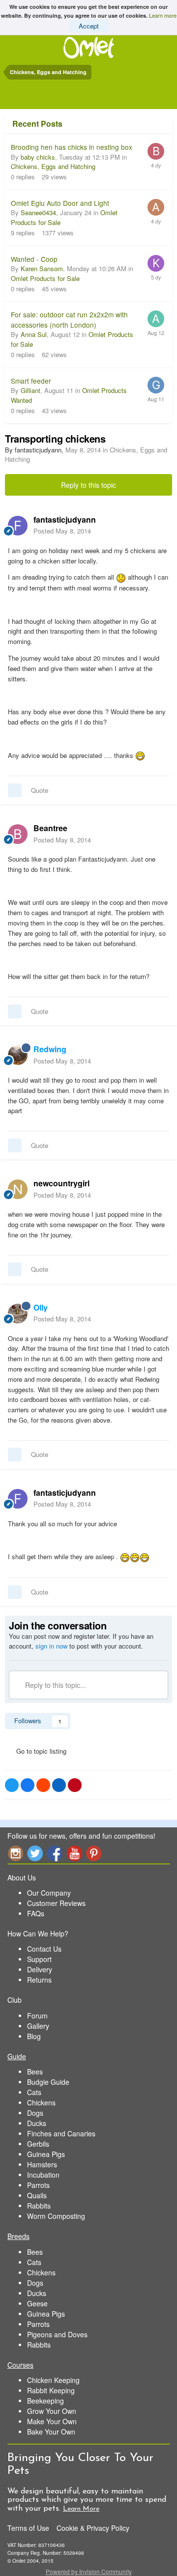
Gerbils (38, 2144)
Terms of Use (28, 2528)
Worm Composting (56, 2216)
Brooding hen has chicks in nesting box (72, 147)
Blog (34, 2036)
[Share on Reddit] (43, 1785)
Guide (17, 2056)
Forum (37, 2016)
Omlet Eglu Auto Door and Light (60, 203)
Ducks (37, 2123)
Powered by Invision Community (89, 2571)
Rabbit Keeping (51, 2390)
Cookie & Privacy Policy (93, 2528)
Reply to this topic (88, 485)
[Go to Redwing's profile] (18, 1055)
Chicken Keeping (53, 2380)
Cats (34, 2092)
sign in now (51, 1646)
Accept (89, 26)
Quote (40, 790)
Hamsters (42, 2164)
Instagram (15, 1853)
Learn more (163, 15)
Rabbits (39, 2206)
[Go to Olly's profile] (18, 1314)
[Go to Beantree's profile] (18, 834)
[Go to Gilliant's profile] (156, 385)
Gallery (38, 2026)
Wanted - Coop (34, 259)
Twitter (35, 1853)
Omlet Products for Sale (45, 278)
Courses (20, 2365)
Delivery (40, 1969)
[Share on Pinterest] (75, 1785)
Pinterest (94, 1853)
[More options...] (159, 525)
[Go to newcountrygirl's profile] (18, 1189)
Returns (39, 1980)
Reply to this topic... (55, 1685)
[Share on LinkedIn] (59, 1785)
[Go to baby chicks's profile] (156, 151)
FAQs (36, 1913)
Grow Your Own (52, 2411)
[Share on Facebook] (28, 1785)
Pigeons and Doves (57, 2334)
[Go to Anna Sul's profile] (156, 319)
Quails (37, 2195)
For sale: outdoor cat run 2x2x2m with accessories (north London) (69, 320)
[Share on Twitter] (12, 1785)
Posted (62, 531)
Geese (37, 2303)
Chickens (41, 2102)
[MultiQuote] (15, 790)
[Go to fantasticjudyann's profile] (18, 526)
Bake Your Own (51, 2432)
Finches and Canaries (61, 2133)
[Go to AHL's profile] (156, 207)
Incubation (43, 2175)
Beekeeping (45, 2401)
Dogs (35, 2113)
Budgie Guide (48, 2082)
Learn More (81, 2509)
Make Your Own (52, 2421)
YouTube (74, 1853)
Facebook (55, 1853)
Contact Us (44, 1949)
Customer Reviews (56, 1903)
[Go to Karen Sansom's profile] (156, 263)
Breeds (18, 2236)
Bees (35, 2072)
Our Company (49, 1893)
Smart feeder (31, 381)
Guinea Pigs (46, 2154)
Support (39, 1959)
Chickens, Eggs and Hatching (53, 166)
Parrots (38, 2185)
